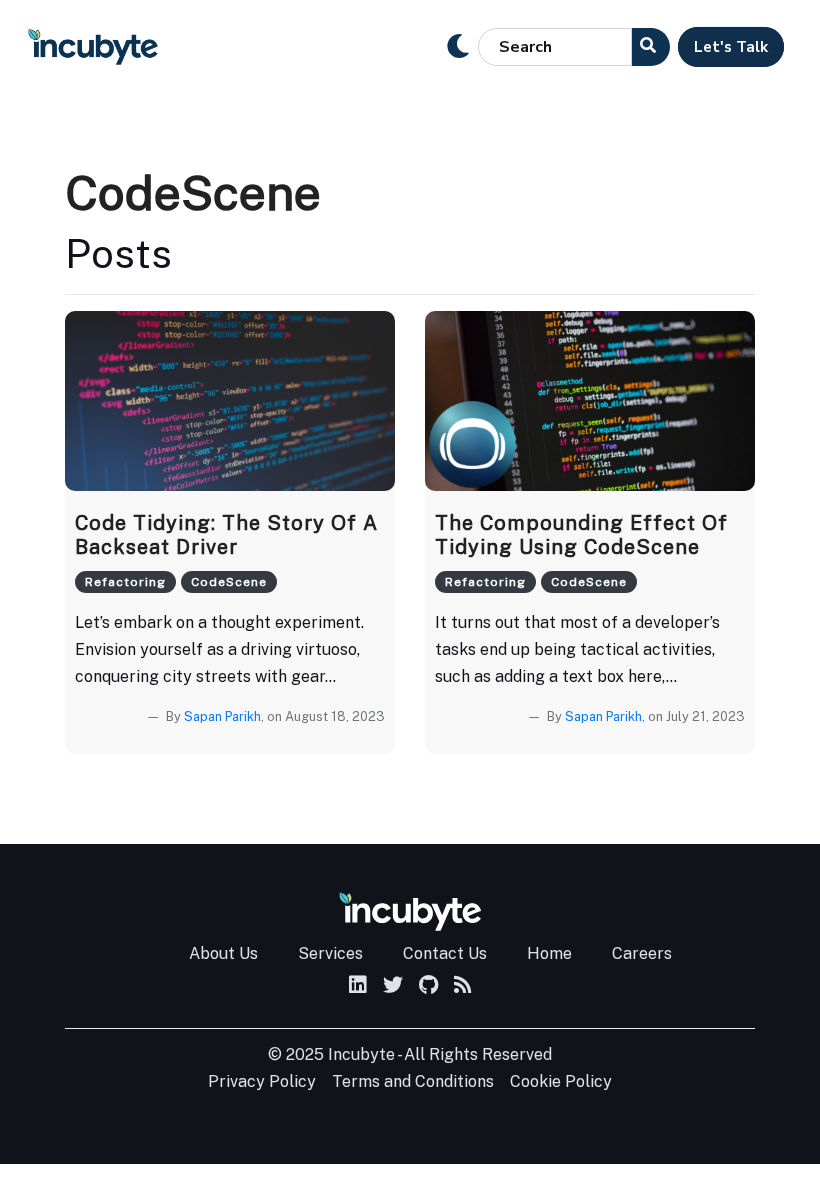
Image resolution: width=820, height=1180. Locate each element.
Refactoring (125, 582)
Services (330, 953)
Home (549, 953)
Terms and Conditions (413, 1081)
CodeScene (229, 582)
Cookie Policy (561, 1081)
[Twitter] (393, 986)
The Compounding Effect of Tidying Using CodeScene (581, 535)
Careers (642, 953)
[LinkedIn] (358, 986)
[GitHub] (428, 986)
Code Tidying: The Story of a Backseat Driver (226, 535)
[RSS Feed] (463, 986)
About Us (223, 953)
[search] (651, 47)
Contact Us (445, 953)
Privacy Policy (262, 1081)
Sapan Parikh (222, 716)
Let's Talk (731, 47)
